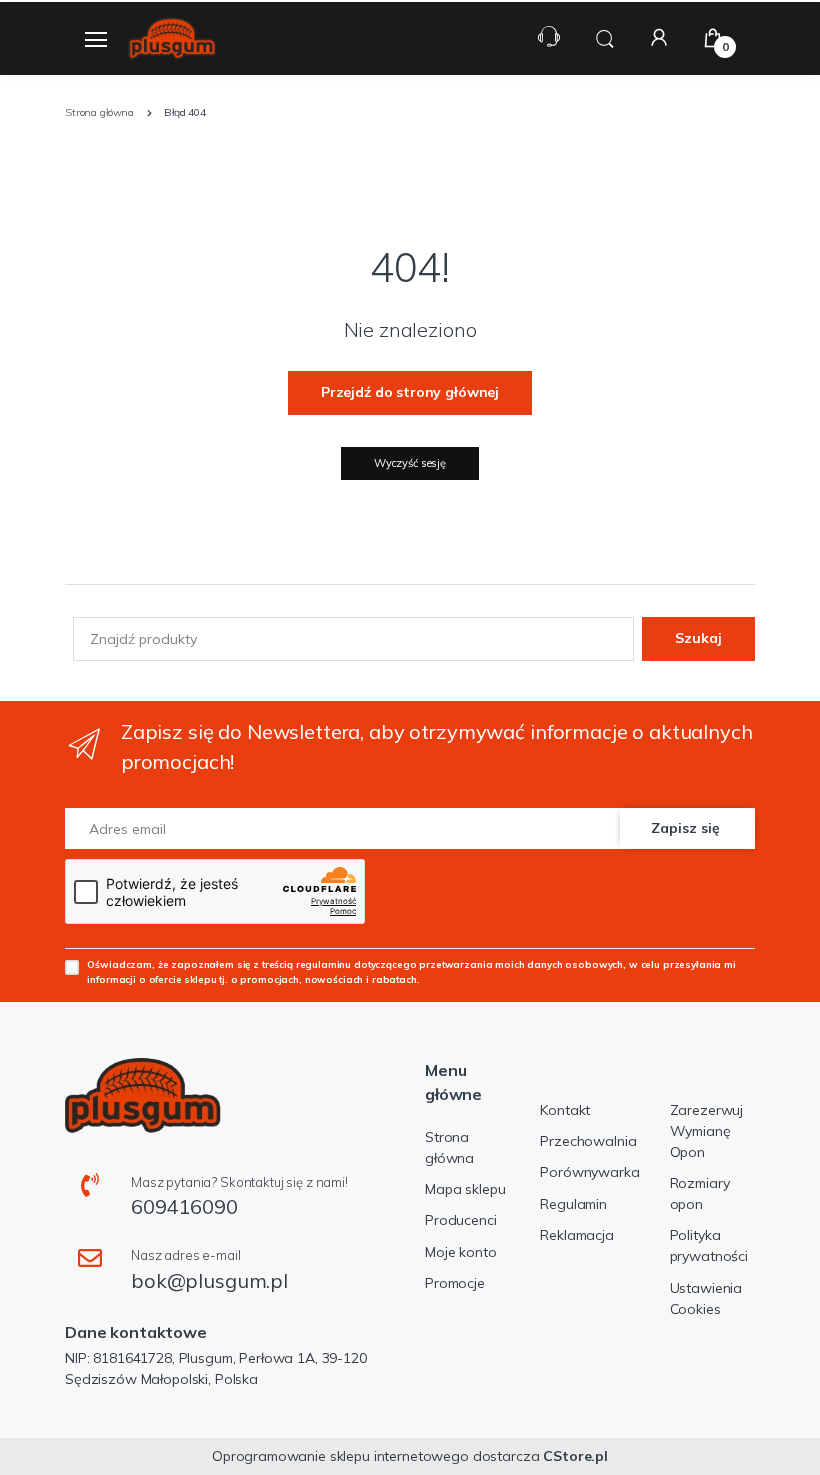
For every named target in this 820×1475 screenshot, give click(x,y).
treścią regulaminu (306, 964)
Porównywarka (589, 1172)
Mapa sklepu (465, 1189)
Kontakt (565, 1110)
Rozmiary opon (700, 1193)
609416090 (184, 1206)
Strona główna (449, 1147)
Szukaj (698, 638)
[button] (605, 36)
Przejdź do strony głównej (410, 392)
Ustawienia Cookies (706, 1298)
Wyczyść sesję (410, 463)
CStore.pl (575, 1456)
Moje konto (461, 1252)
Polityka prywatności (709, 1245)
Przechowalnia (588, 1141)
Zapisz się (685, 828)
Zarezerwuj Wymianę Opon (707, 1131)
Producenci (461, 1220)
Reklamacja (577, 1235)
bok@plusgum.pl (209, 1280)
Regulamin (573, 1204)
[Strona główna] (172, 38)
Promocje (455, 1283)
